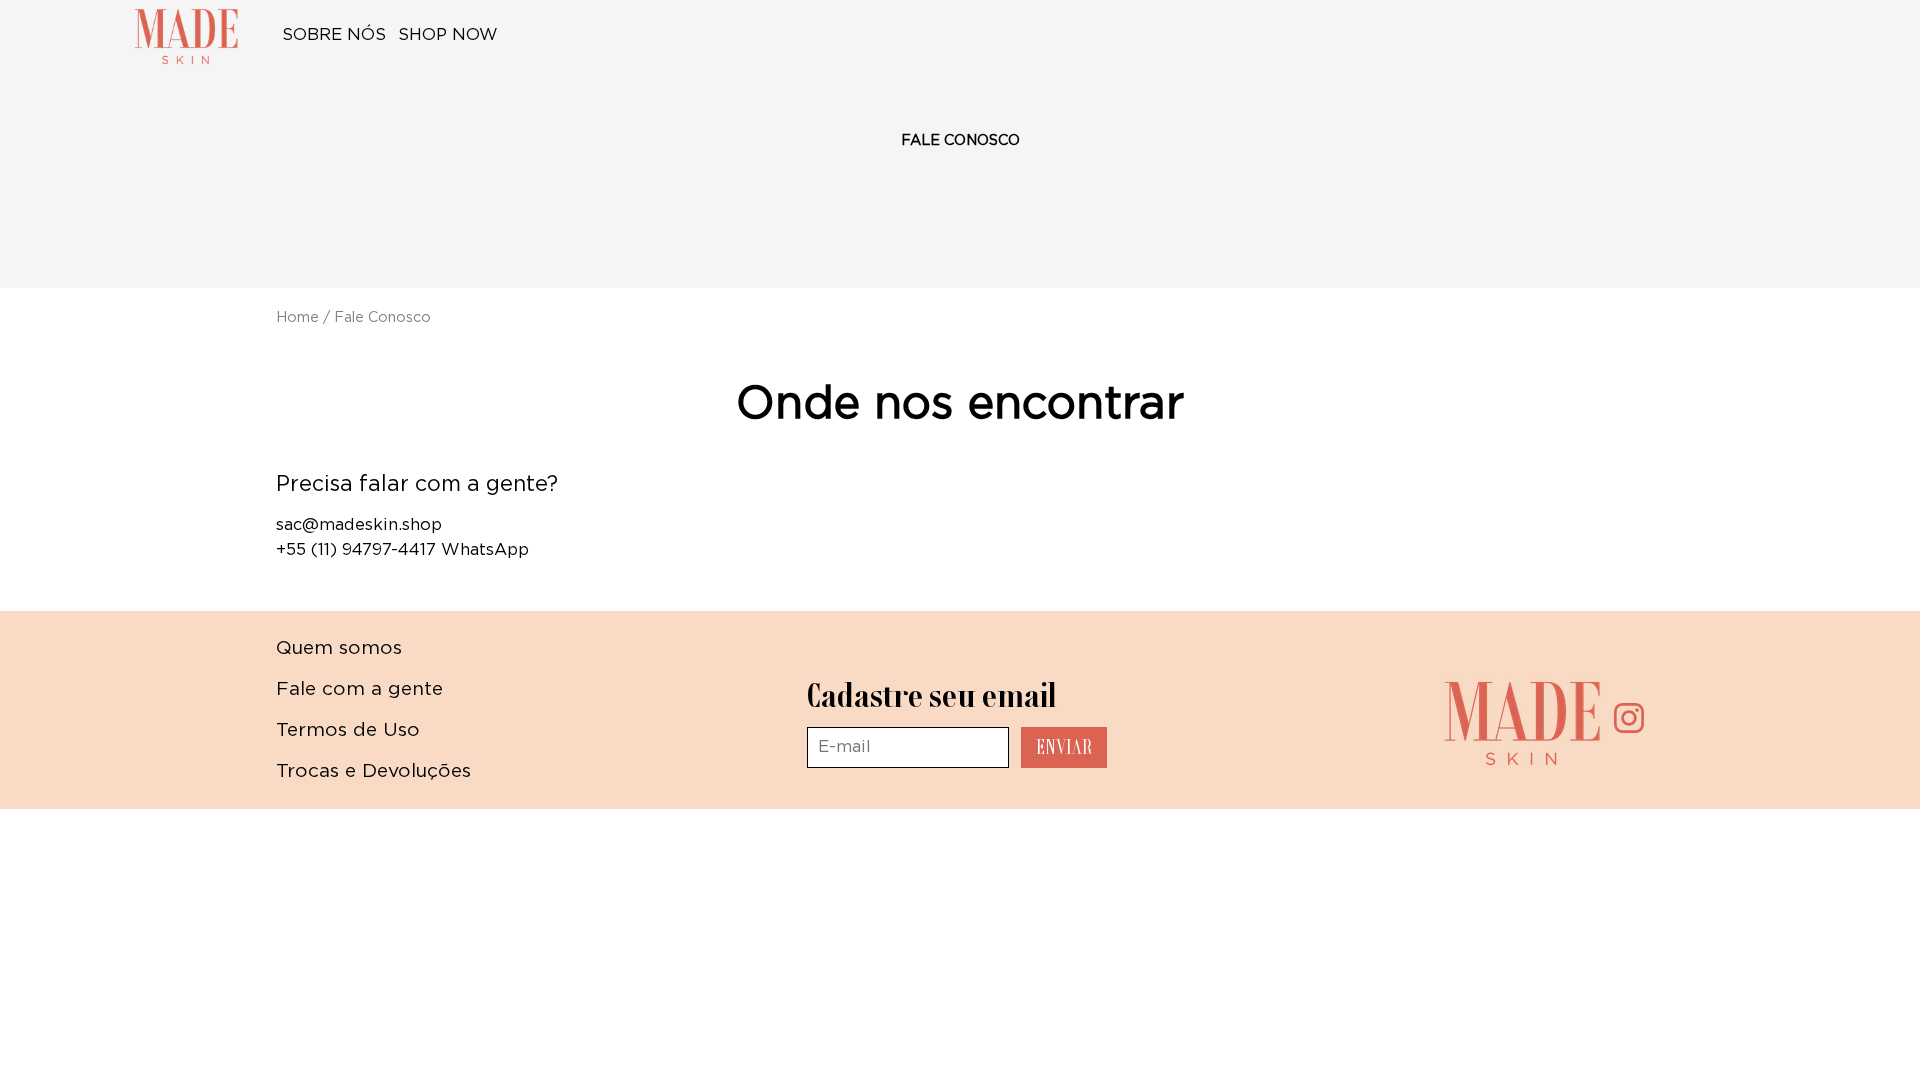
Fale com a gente (359, 689)
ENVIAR (1064, 747)
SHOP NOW (450, 35)
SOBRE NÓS (334, 35)
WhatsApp (485, 550)
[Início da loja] (186, 36)
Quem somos (339, 648)
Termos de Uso (348, 730)
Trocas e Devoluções (373, 771)
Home (297, 317)
